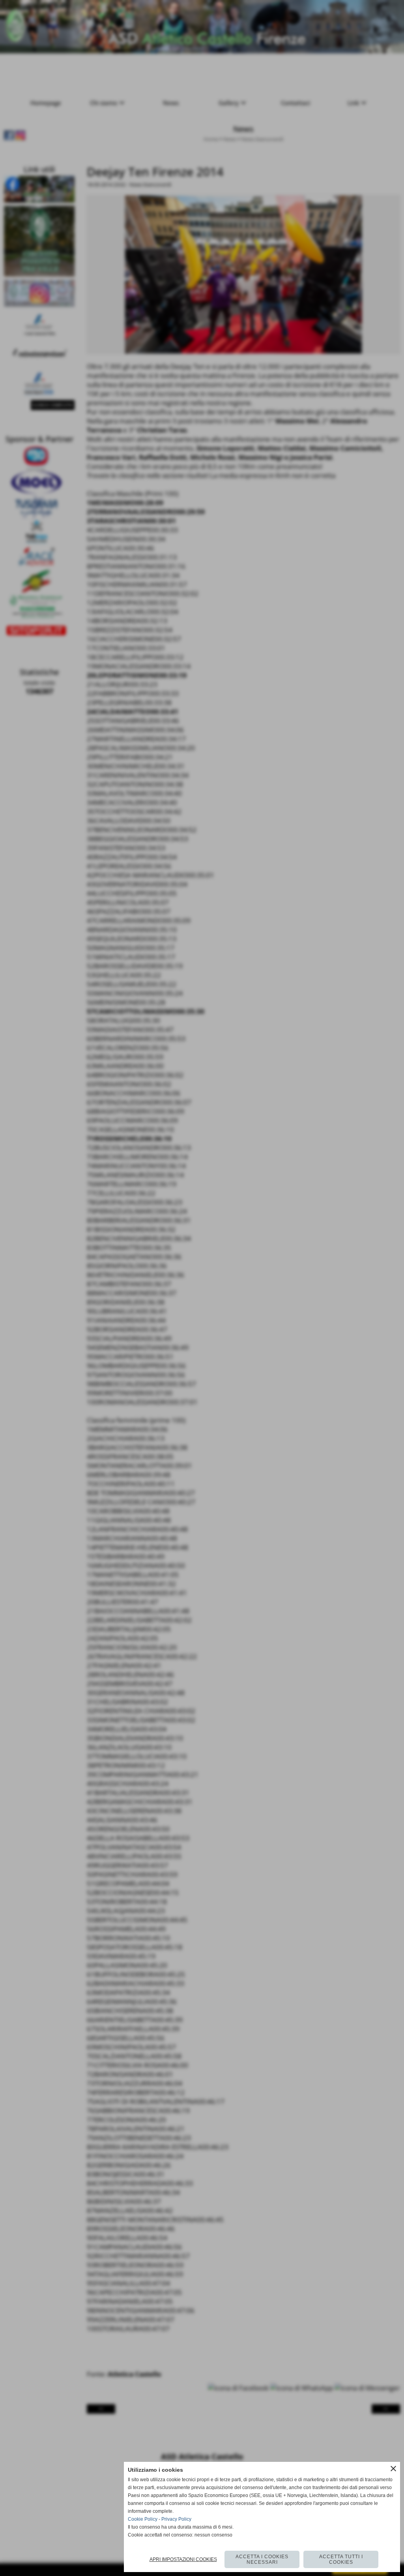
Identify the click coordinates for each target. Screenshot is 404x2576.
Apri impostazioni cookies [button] (183, 2559)
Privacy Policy (176, 2519)
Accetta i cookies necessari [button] (262, 2559)
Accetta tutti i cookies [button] (341, 2559)
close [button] (393, 2469)
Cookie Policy (143, 2519)
